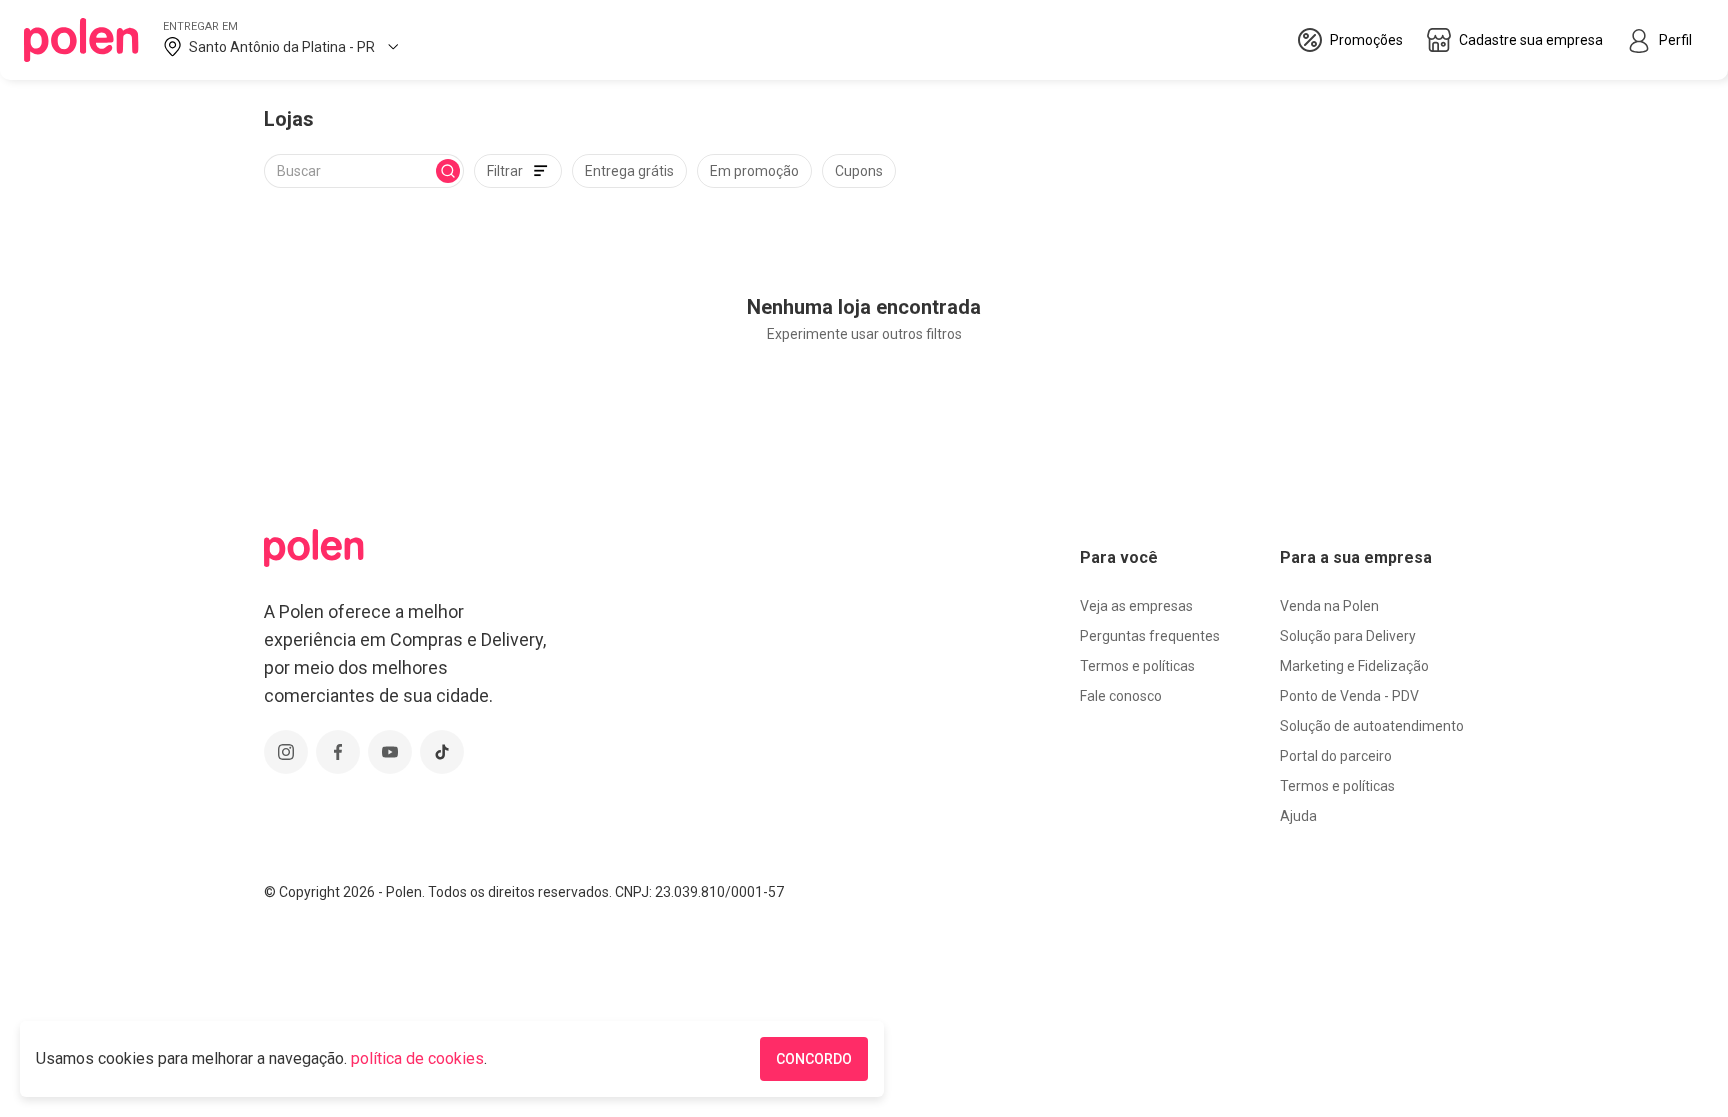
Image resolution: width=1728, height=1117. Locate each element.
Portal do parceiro (1336, 756)
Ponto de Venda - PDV (1349, 696)
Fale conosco (1121, 696)
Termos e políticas (1137, 666)
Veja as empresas (1136, 606)
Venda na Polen (1329, 606)
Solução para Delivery (1348, 636)
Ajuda (1298, 816)
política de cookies (417, 1058)
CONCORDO (814, 1059)
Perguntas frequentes (1150, 636)
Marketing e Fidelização (1354, 666)
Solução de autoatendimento (1372, 726)
